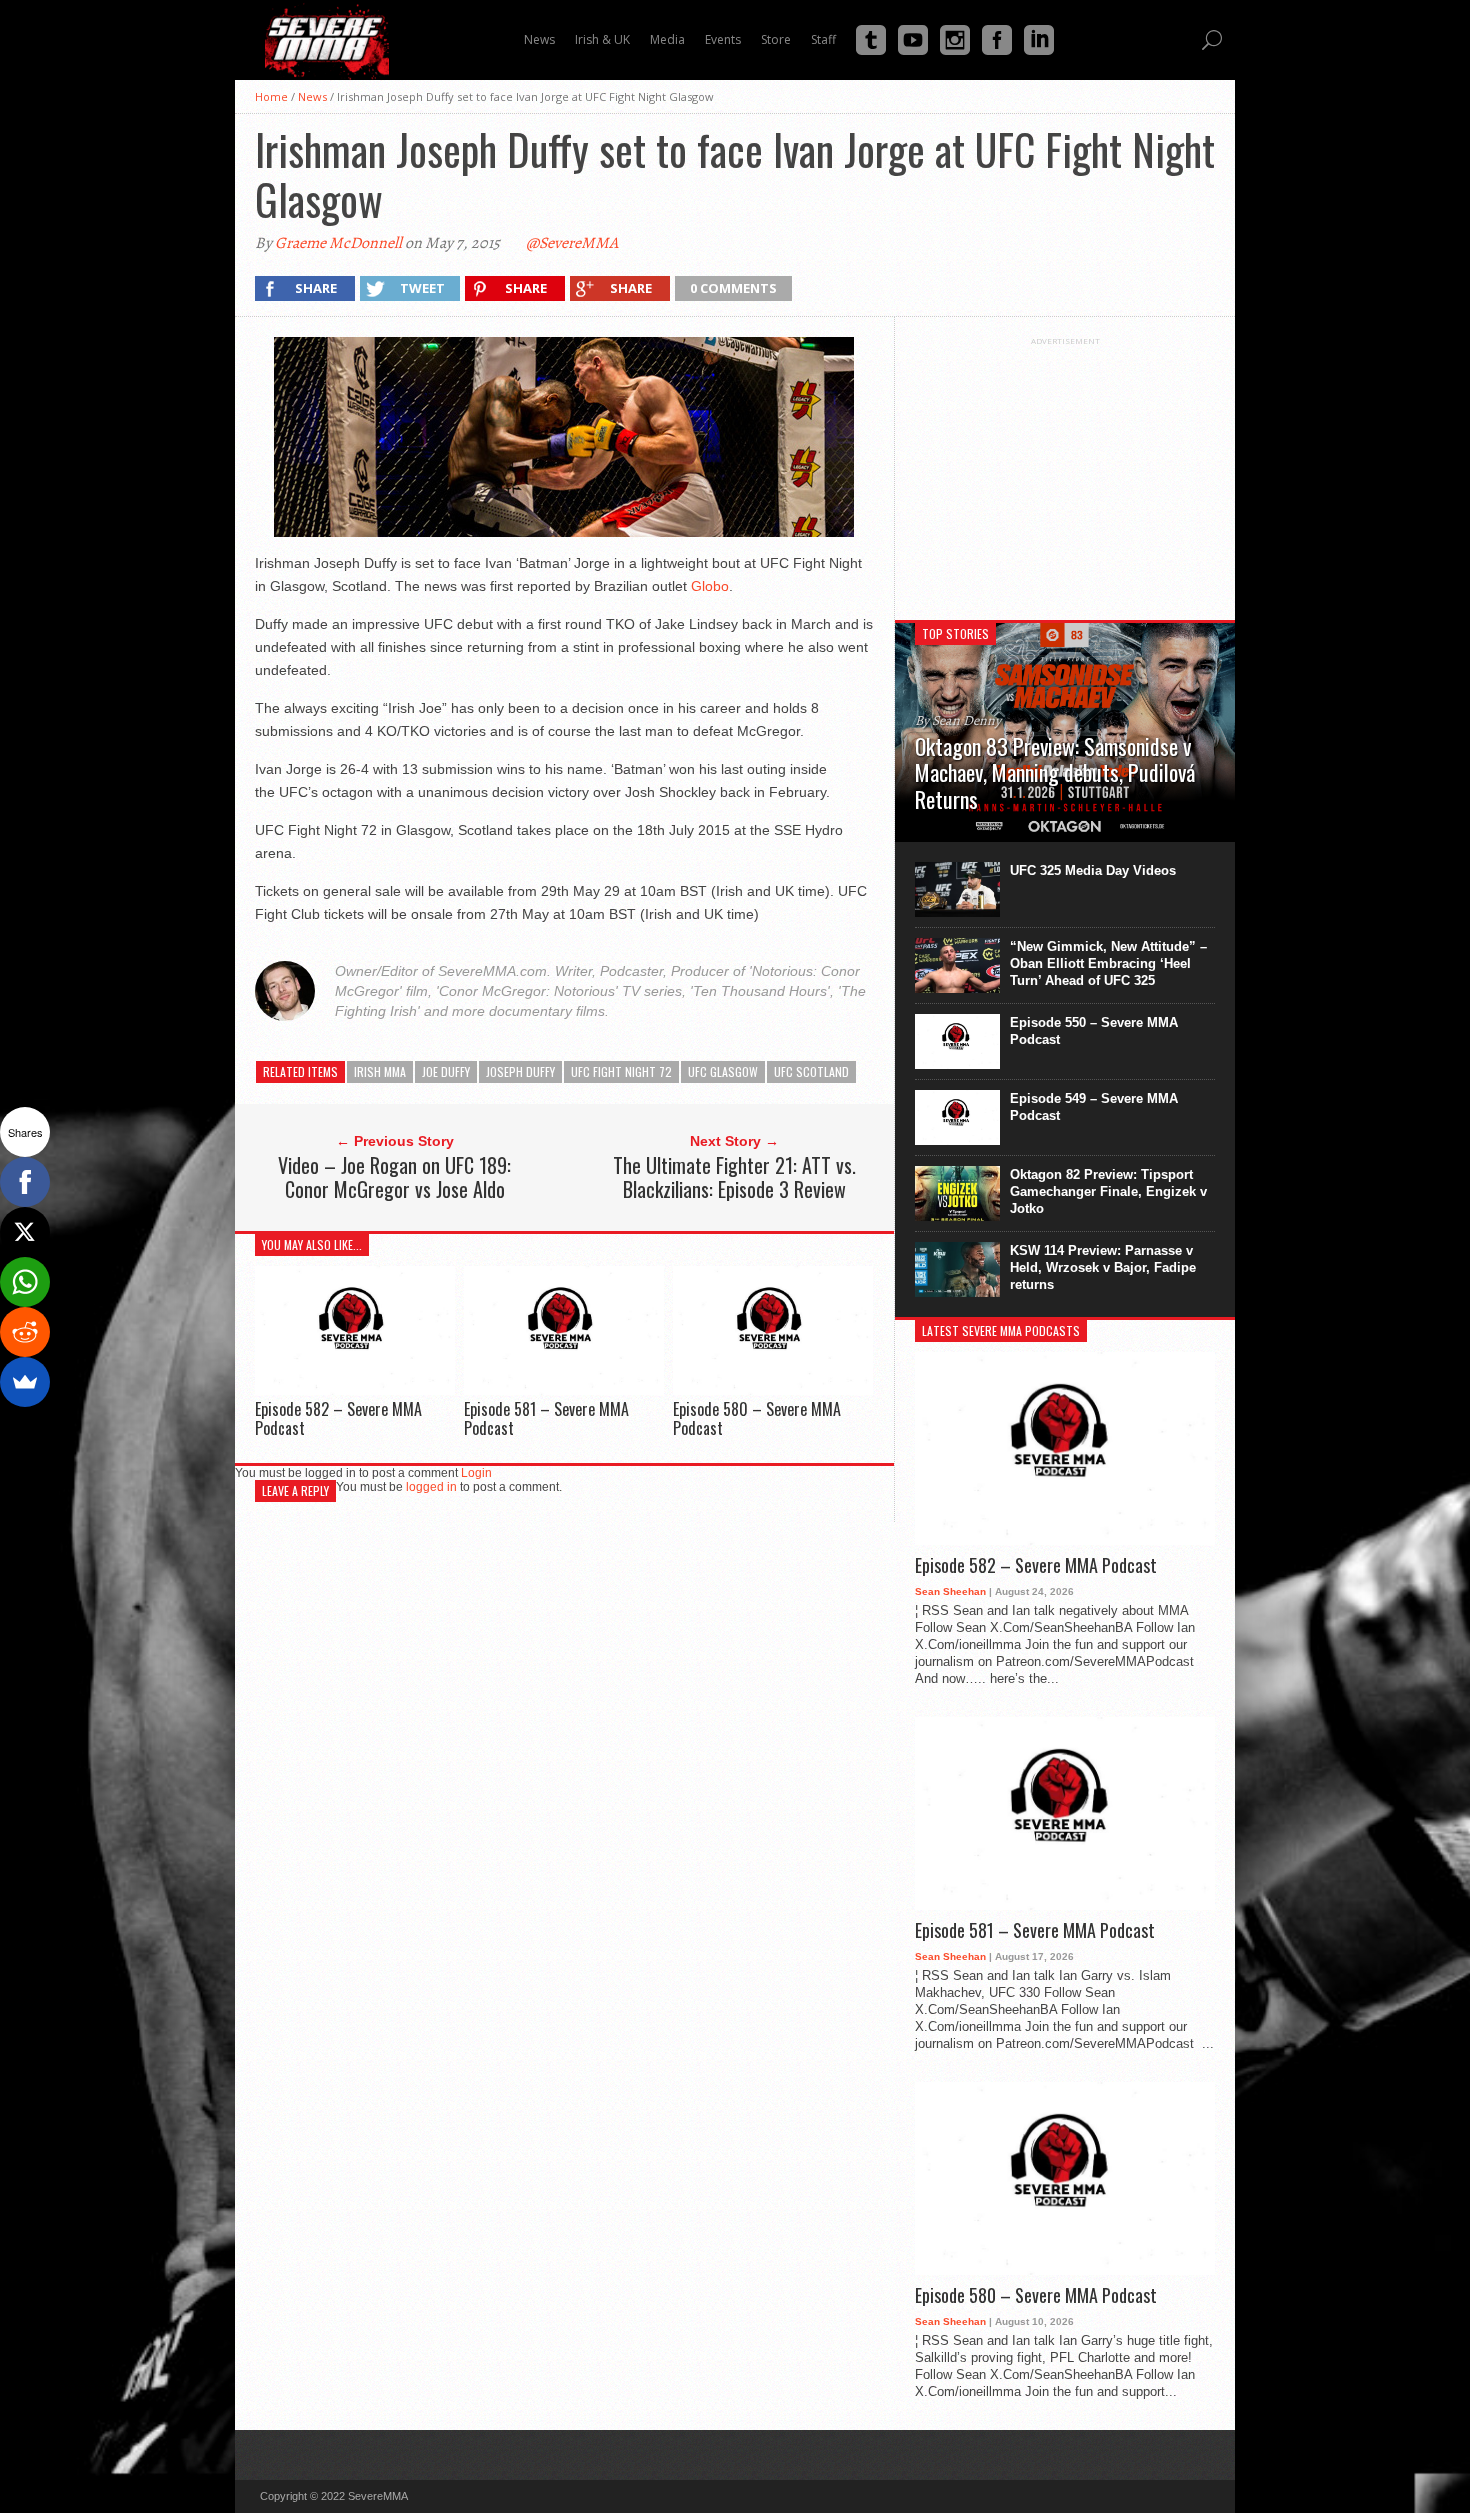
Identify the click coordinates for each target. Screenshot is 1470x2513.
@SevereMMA (572, 243)
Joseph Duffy (520, 1071)
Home (271, 96)
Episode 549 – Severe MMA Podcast (1094, 1107)
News (312, 96)
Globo (710, 586)
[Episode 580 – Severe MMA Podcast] (773, 1389)
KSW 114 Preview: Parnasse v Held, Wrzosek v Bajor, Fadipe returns (1103, 1267)
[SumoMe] (25, 1382)
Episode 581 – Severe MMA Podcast (546, 1418)
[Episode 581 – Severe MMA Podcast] (564, 1389)
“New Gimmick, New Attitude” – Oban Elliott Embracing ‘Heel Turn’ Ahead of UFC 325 (1108, 963)
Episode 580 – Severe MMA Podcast (757, 1418)
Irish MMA (380, 1071)
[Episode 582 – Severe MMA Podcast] (355, 1389)
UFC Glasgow (723, 1071)
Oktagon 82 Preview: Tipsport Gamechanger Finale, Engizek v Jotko (1108, 1191)
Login (476, 1473)
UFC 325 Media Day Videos (1093, 870)
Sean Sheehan (950, 1591)
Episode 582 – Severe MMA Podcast (338, 1418)
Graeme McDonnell (338, 243)
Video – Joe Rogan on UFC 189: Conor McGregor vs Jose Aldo (394, 1177)
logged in (431, 1487)
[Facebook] (25, 1182)
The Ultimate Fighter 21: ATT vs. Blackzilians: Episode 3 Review (734, 1177)
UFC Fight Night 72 (621, 1071)
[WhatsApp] (25, 1282)
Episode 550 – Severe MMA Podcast (1094, 1031)
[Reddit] (25, 1332)
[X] (25, 1232)
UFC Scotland (811, 1071)
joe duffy (446, 1071)
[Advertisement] (1065, 471)
